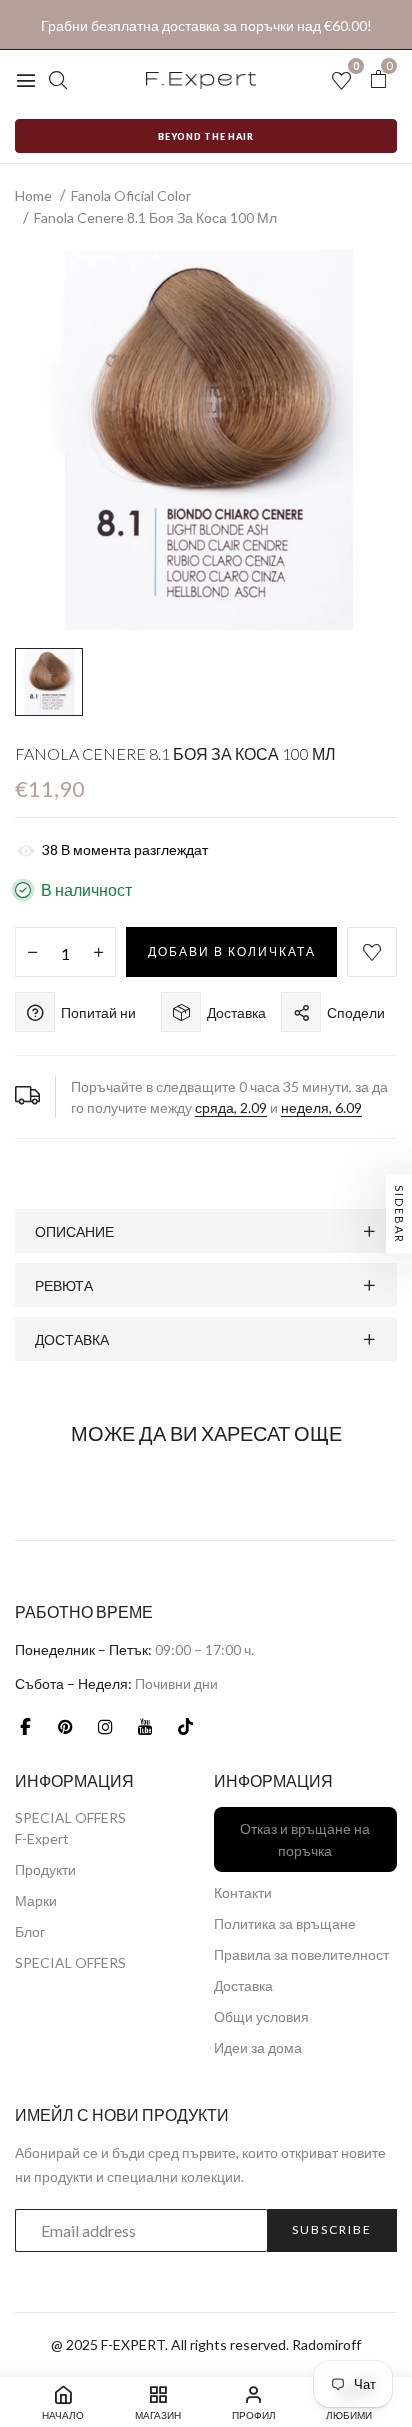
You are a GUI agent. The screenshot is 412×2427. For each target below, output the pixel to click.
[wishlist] (341, 81)
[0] (378, 79)
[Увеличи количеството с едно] (98, 953)
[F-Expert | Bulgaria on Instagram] (105, 1726)
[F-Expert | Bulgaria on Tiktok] (185, 1726)
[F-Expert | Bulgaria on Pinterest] (65, 1726)
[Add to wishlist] (372, 952)
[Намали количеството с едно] (32, 953)
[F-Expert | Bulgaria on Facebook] (25, 1726)
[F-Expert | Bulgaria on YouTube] (145, 1726)
